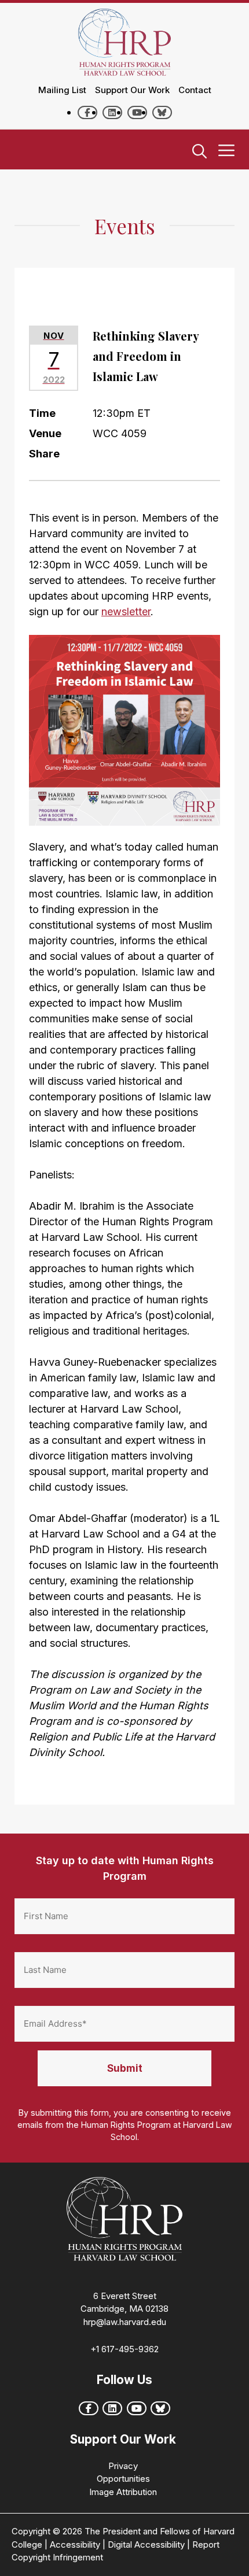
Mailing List (62, 90)
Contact (195, 90)
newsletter (126, 611)
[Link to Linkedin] (112, 112)
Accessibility (75, 2544)
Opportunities (123, 2479)
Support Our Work (132, 90)
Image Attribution (123, 2492)
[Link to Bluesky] (162, 112)
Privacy (123, 2466)
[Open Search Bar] (199, 152)
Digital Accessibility (146, 2544)
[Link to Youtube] (137, 112)
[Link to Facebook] (87, 112)
